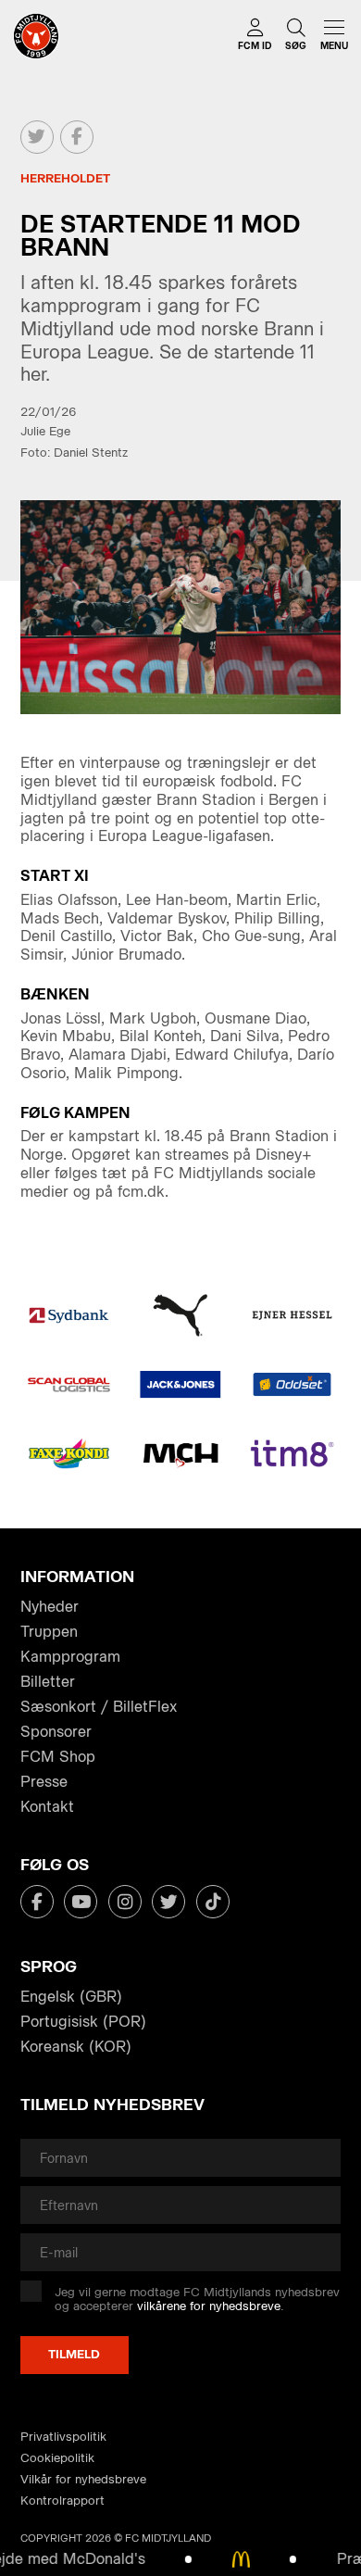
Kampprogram (70, 1657)
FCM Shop (58, 1757)
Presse (44, 1782)
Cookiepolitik (57, 2458)
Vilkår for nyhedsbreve (83, 2479)
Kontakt (47, 1807)
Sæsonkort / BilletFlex (99, 1707)
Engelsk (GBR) (71, 1997)
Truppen (49, 1632)
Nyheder (50, 1607)
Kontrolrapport (62, 2501)
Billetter (48, 1682)
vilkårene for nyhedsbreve (209, 2306)
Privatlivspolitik (63, 2437)
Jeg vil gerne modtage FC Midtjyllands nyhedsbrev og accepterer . (197, 2300)
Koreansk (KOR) (76, 2047)
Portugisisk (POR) (83, 2022)
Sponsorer (56, 1732)
